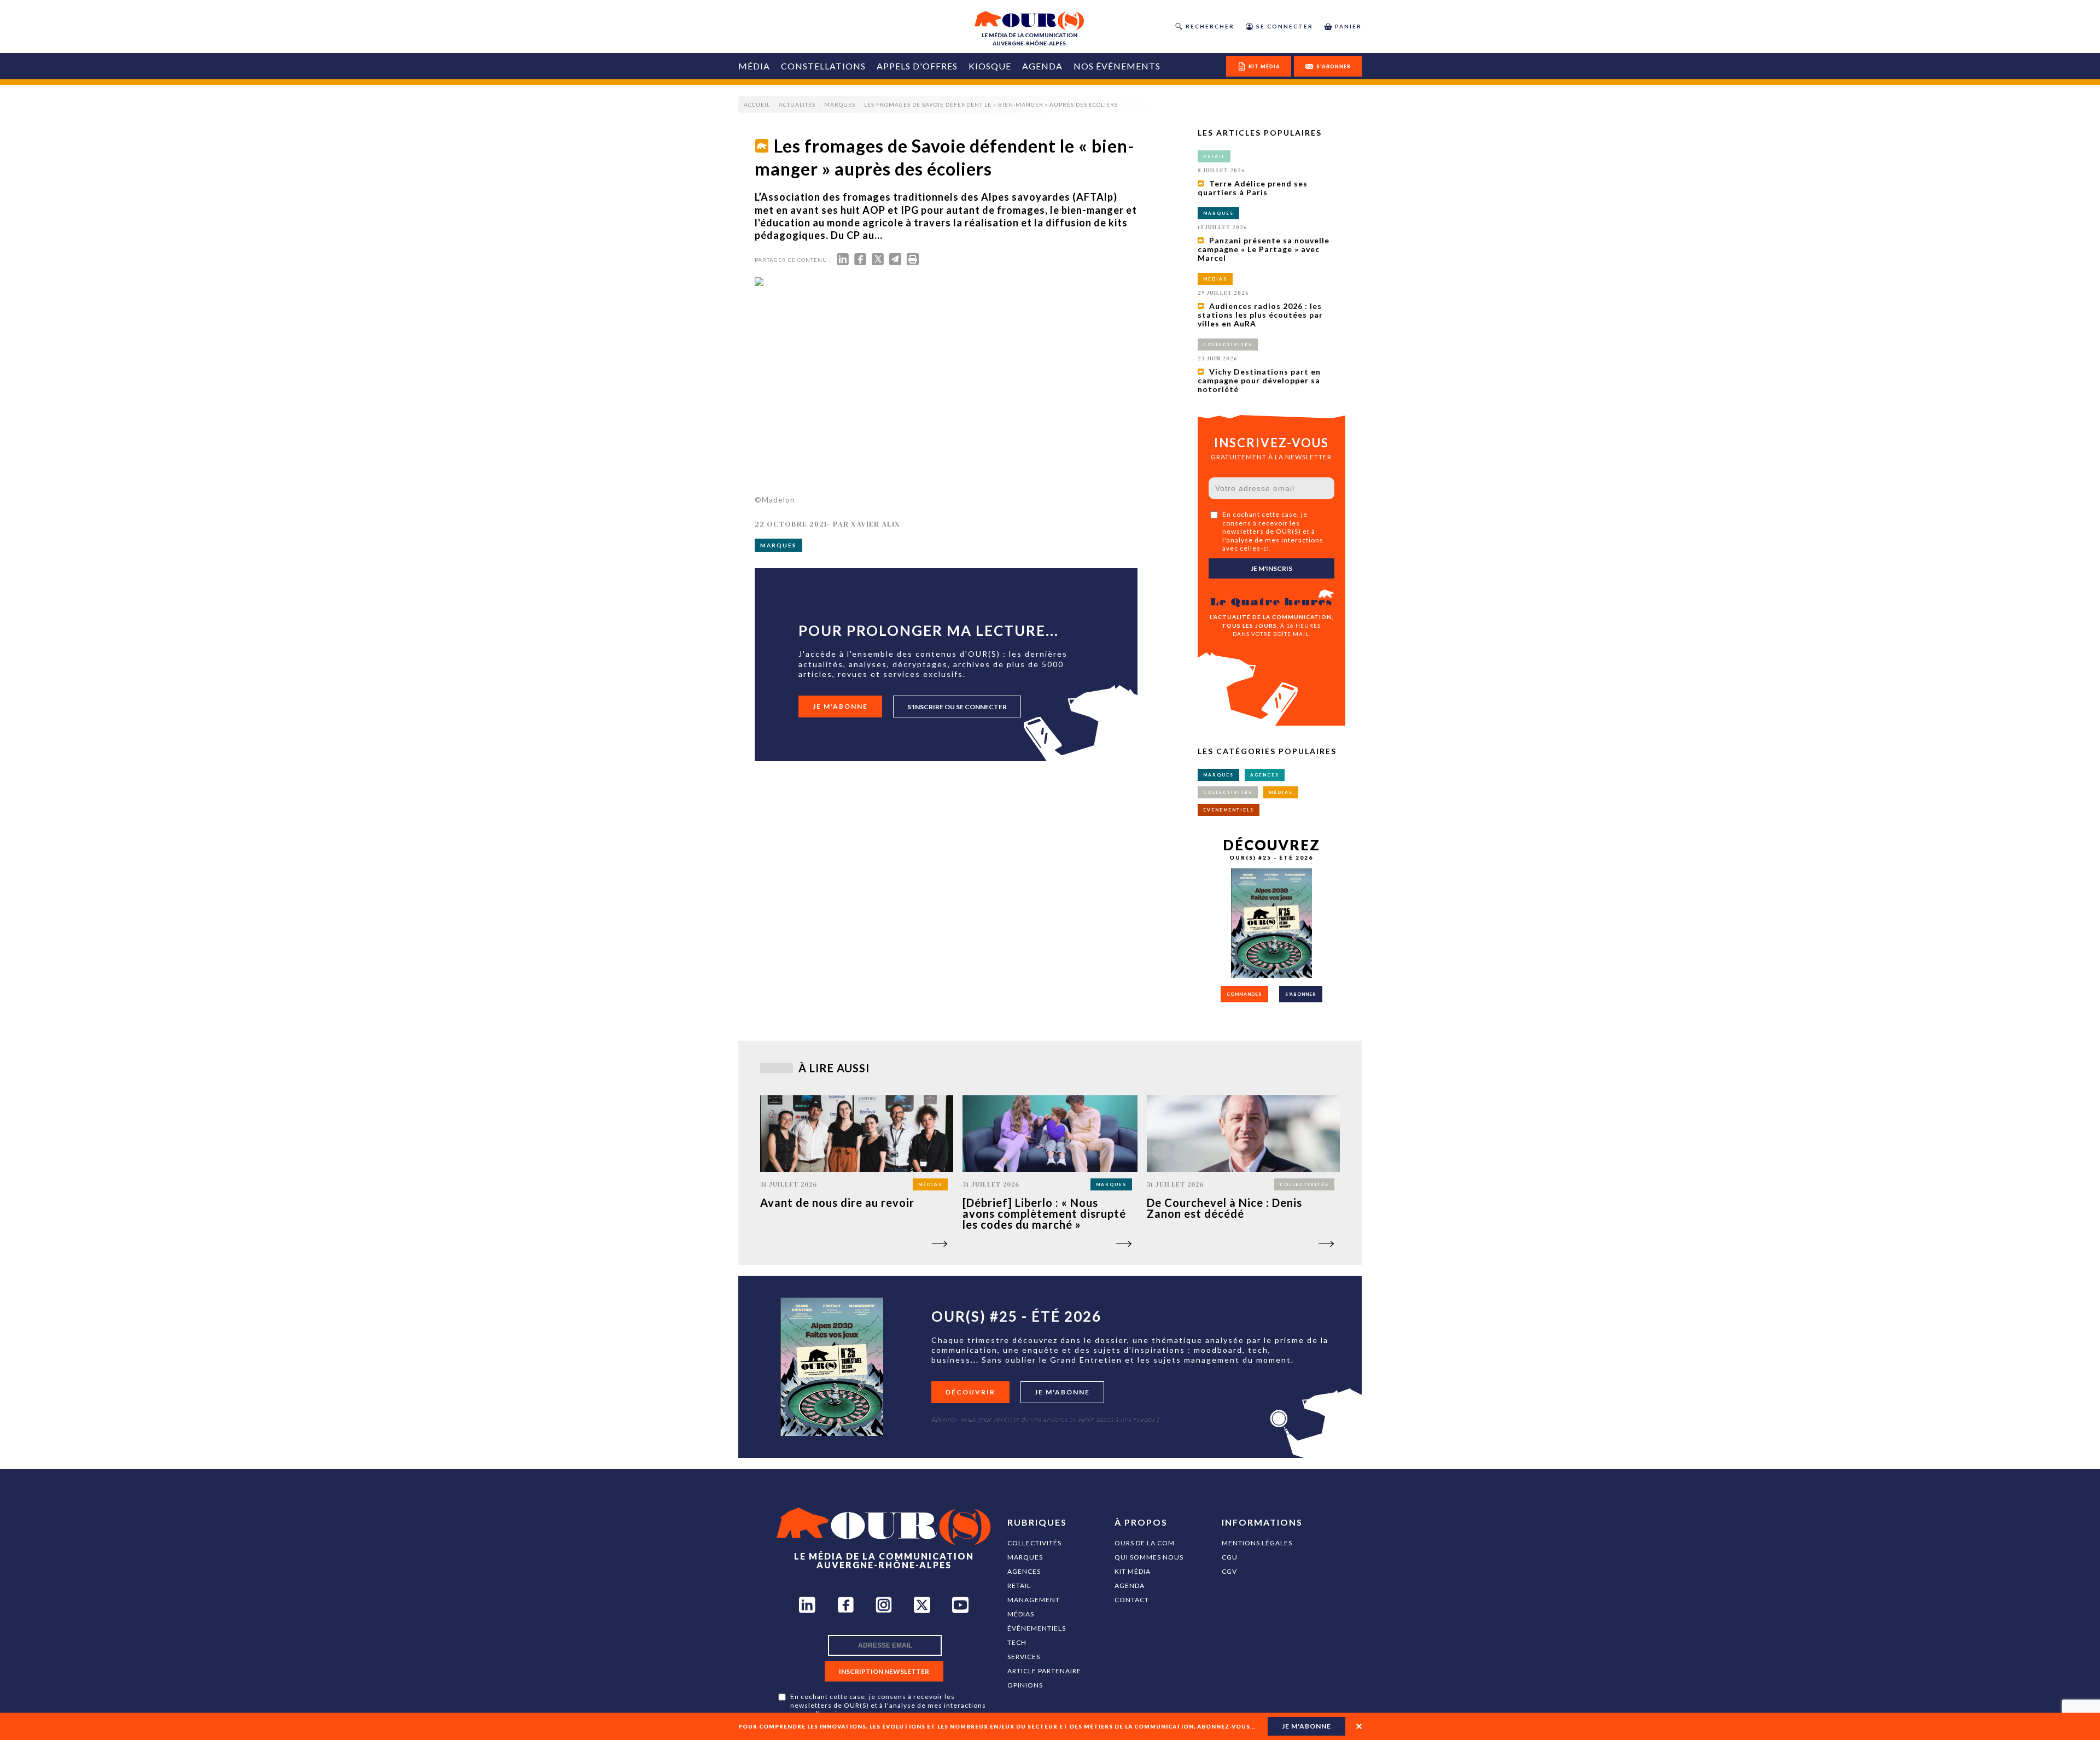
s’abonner (1301, 994)
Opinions (1025, 1685)
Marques (1025, 1557)
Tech (1017, 1642)
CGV (1229, 1571)
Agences (1024, 1571)
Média (754, 66)
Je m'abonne (840, 706)
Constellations (823, 66)
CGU (1230, 1557)
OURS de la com (1145, 1543)
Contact (1132, 1600)
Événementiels (1037, 1628)
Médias (1021, 1614)
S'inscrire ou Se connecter (957, 707)
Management (1034, 1600)
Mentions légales (1257, 1543)
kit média (1264, 66)
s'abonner (1334, 66)
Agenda (1042, 66)
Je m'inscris (1271, 568)
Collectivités (1034, 1543)
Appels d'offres (917, 66)
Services (1024, 1657)
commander (1244, 994)
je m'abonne (1306, 1726)
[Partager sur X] (878, 262)
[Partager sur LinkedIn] (843, 262)
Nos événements (1117, 66)
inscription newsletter (884, 1671)
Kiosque (990, 66)
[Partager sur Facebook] (860, 262)
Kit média (1133, 1571)
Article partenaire (1044, 1671)
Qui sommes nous (1149, 1557)
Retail (1019, 1586)
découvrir (970, 1392)
